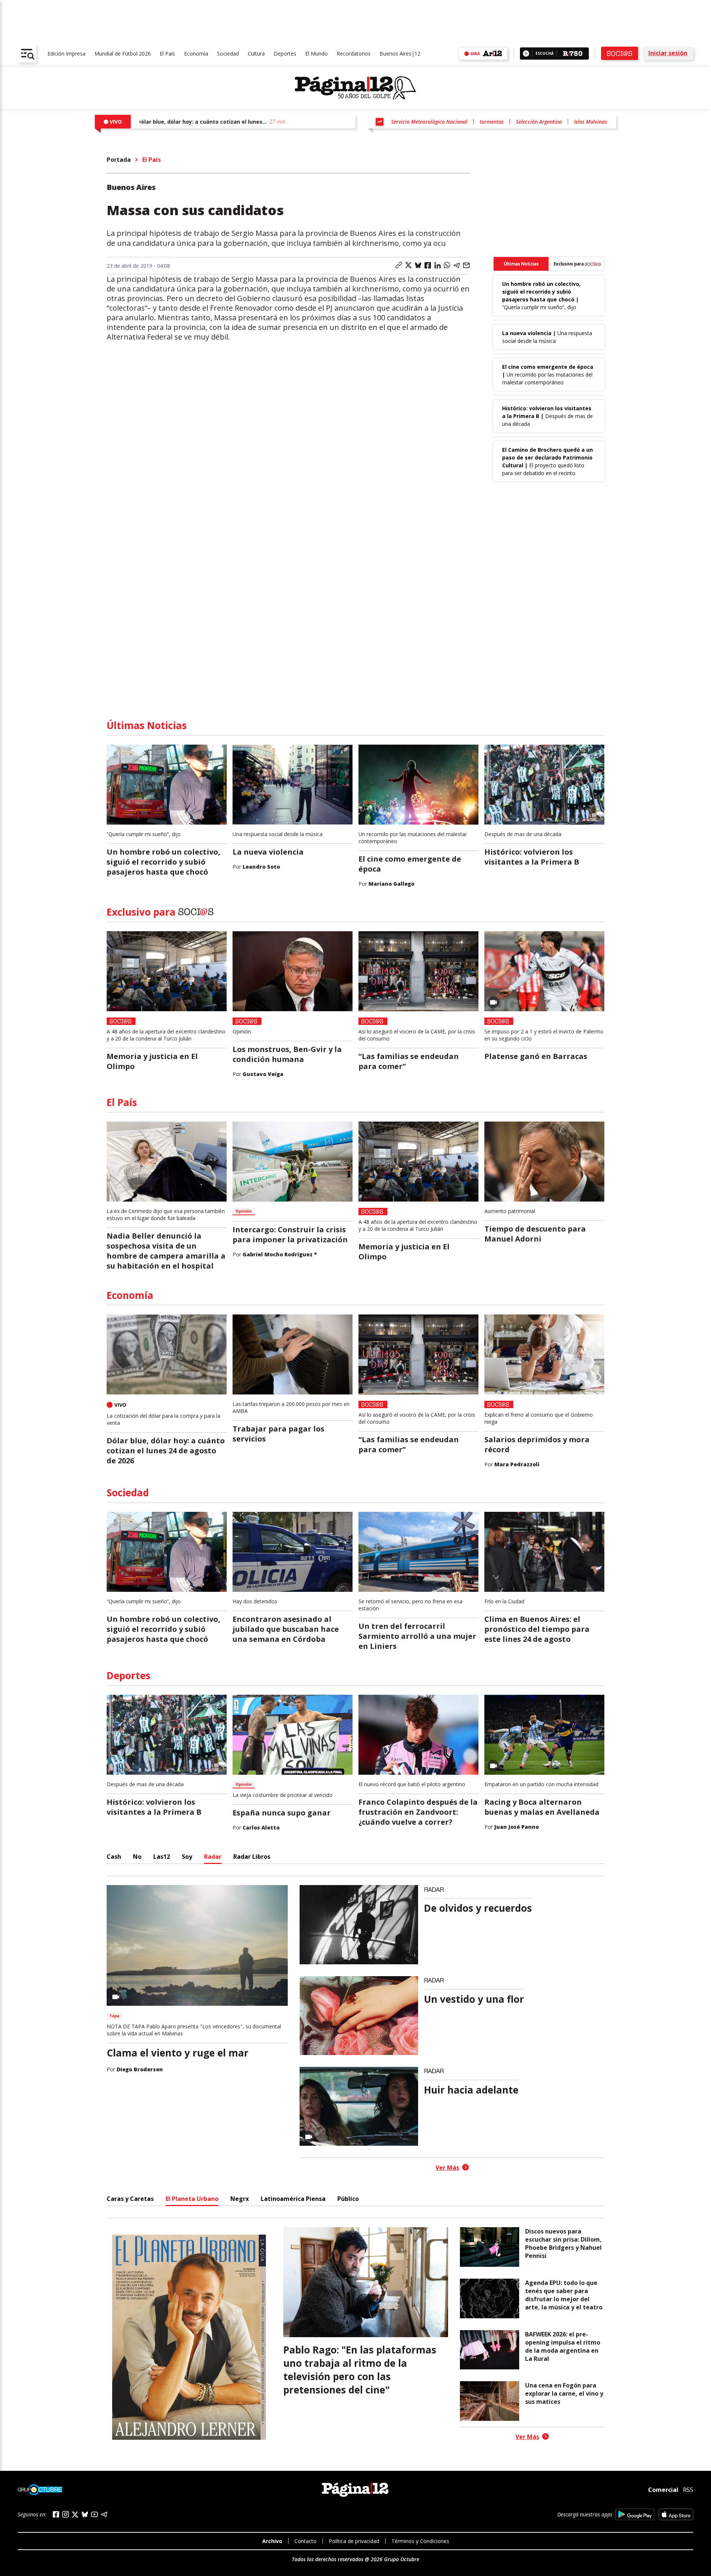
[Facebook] (56, 2514)
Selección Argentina (539, 122)
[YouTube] (94, 2514)
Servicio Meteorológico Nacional (429, 122)
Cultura (256, 54)
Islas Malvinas (590, 122)
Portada (119, 160)
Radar (213, 1857)
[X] (75, 2515)
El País (167, 54)
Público (348, 2199)
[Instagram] (66, 2514)
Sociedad (228, 54)
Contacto (306, 2541)
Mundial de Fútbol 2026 (123, 54)
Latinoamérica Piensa (293, 2199)
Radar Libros (252, 1857)
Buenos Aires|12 (400, 54)
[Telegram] (104, 2514)
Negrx (240, 2199)
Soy (187, 1857)
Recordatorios (354, 54)
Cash (114, 1857)
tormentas (492, 122)
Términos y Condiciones (420, 2541)
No (137, 1857)
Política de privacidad (354, 2541)
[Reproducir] (526, 54)
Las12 (162, 1857)
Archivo (272, 2541)
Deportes (285, 54)
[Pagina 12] (355, 88)
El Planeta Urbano (192, 2199)
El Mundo (316, 54)
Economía (196, 54)
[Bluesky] (85, 2514)
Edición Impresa (66, 54)
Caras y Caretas (130, 2199)
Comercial (663, 2490)
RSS (688, 2490)
